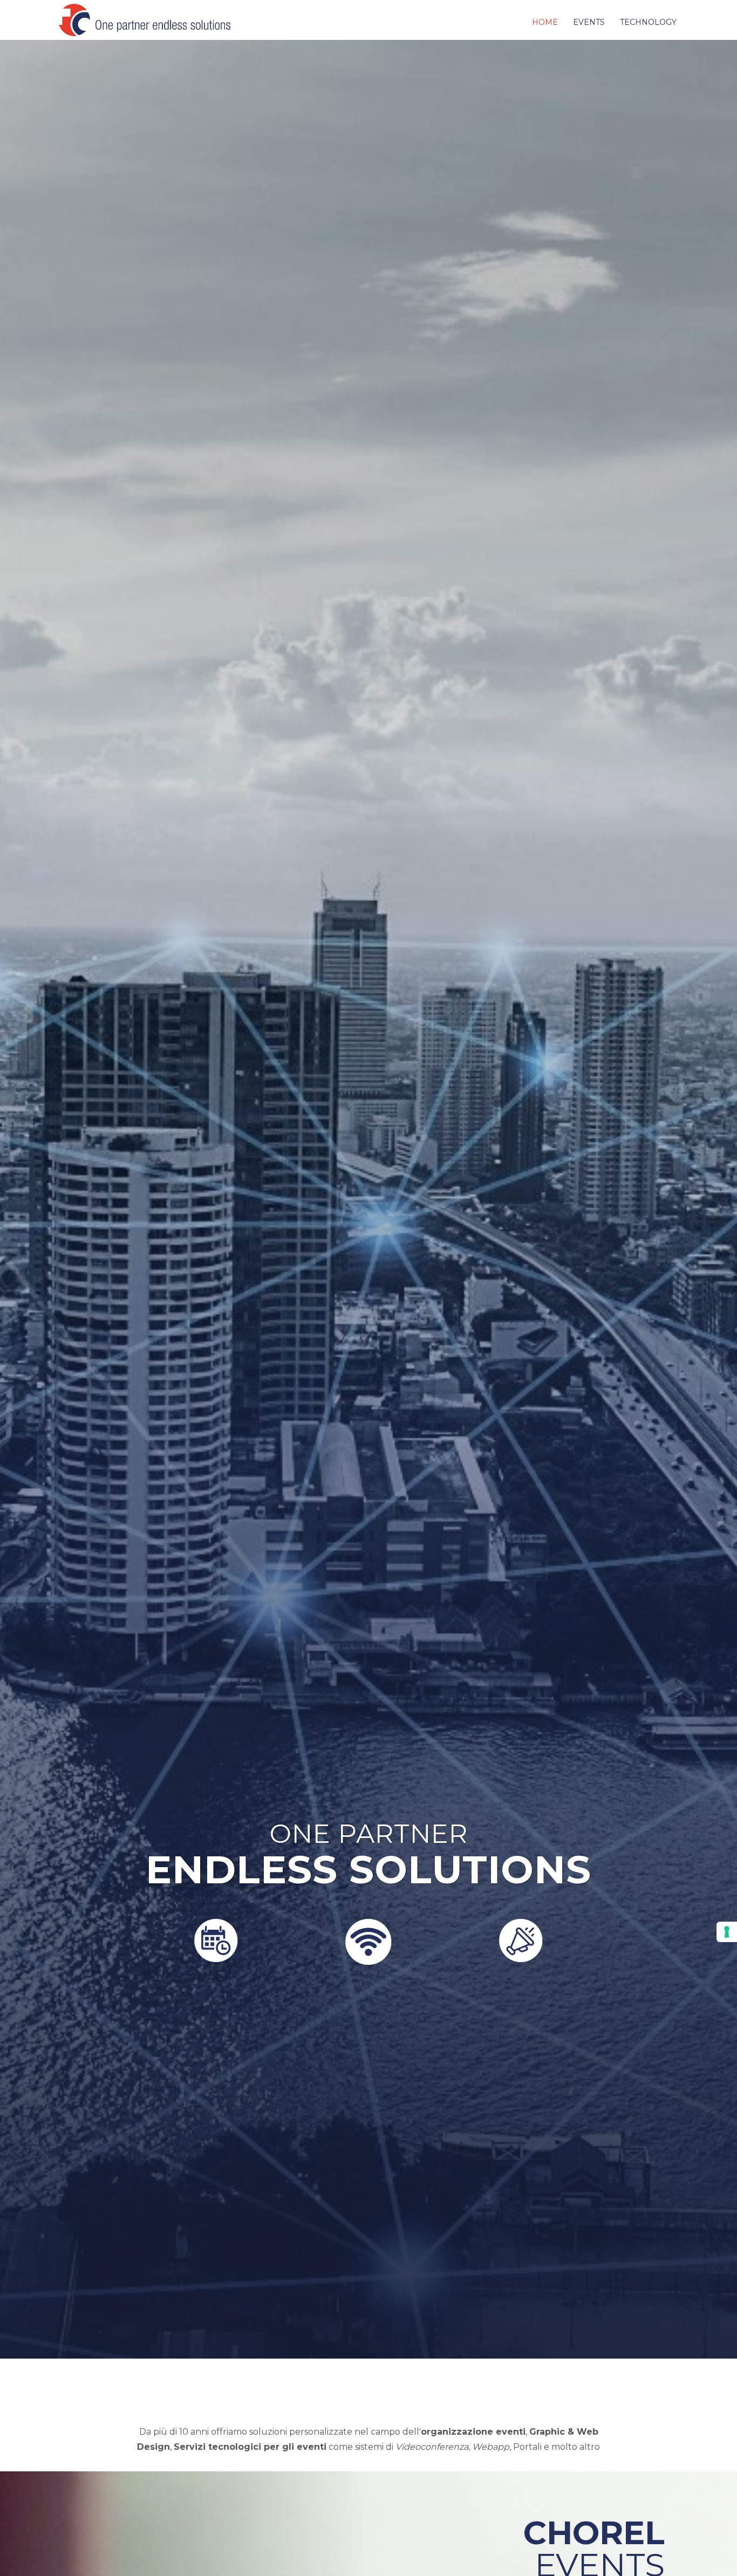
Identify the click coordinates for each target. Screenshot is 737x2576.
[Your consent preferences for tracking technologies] (727, 1932)
